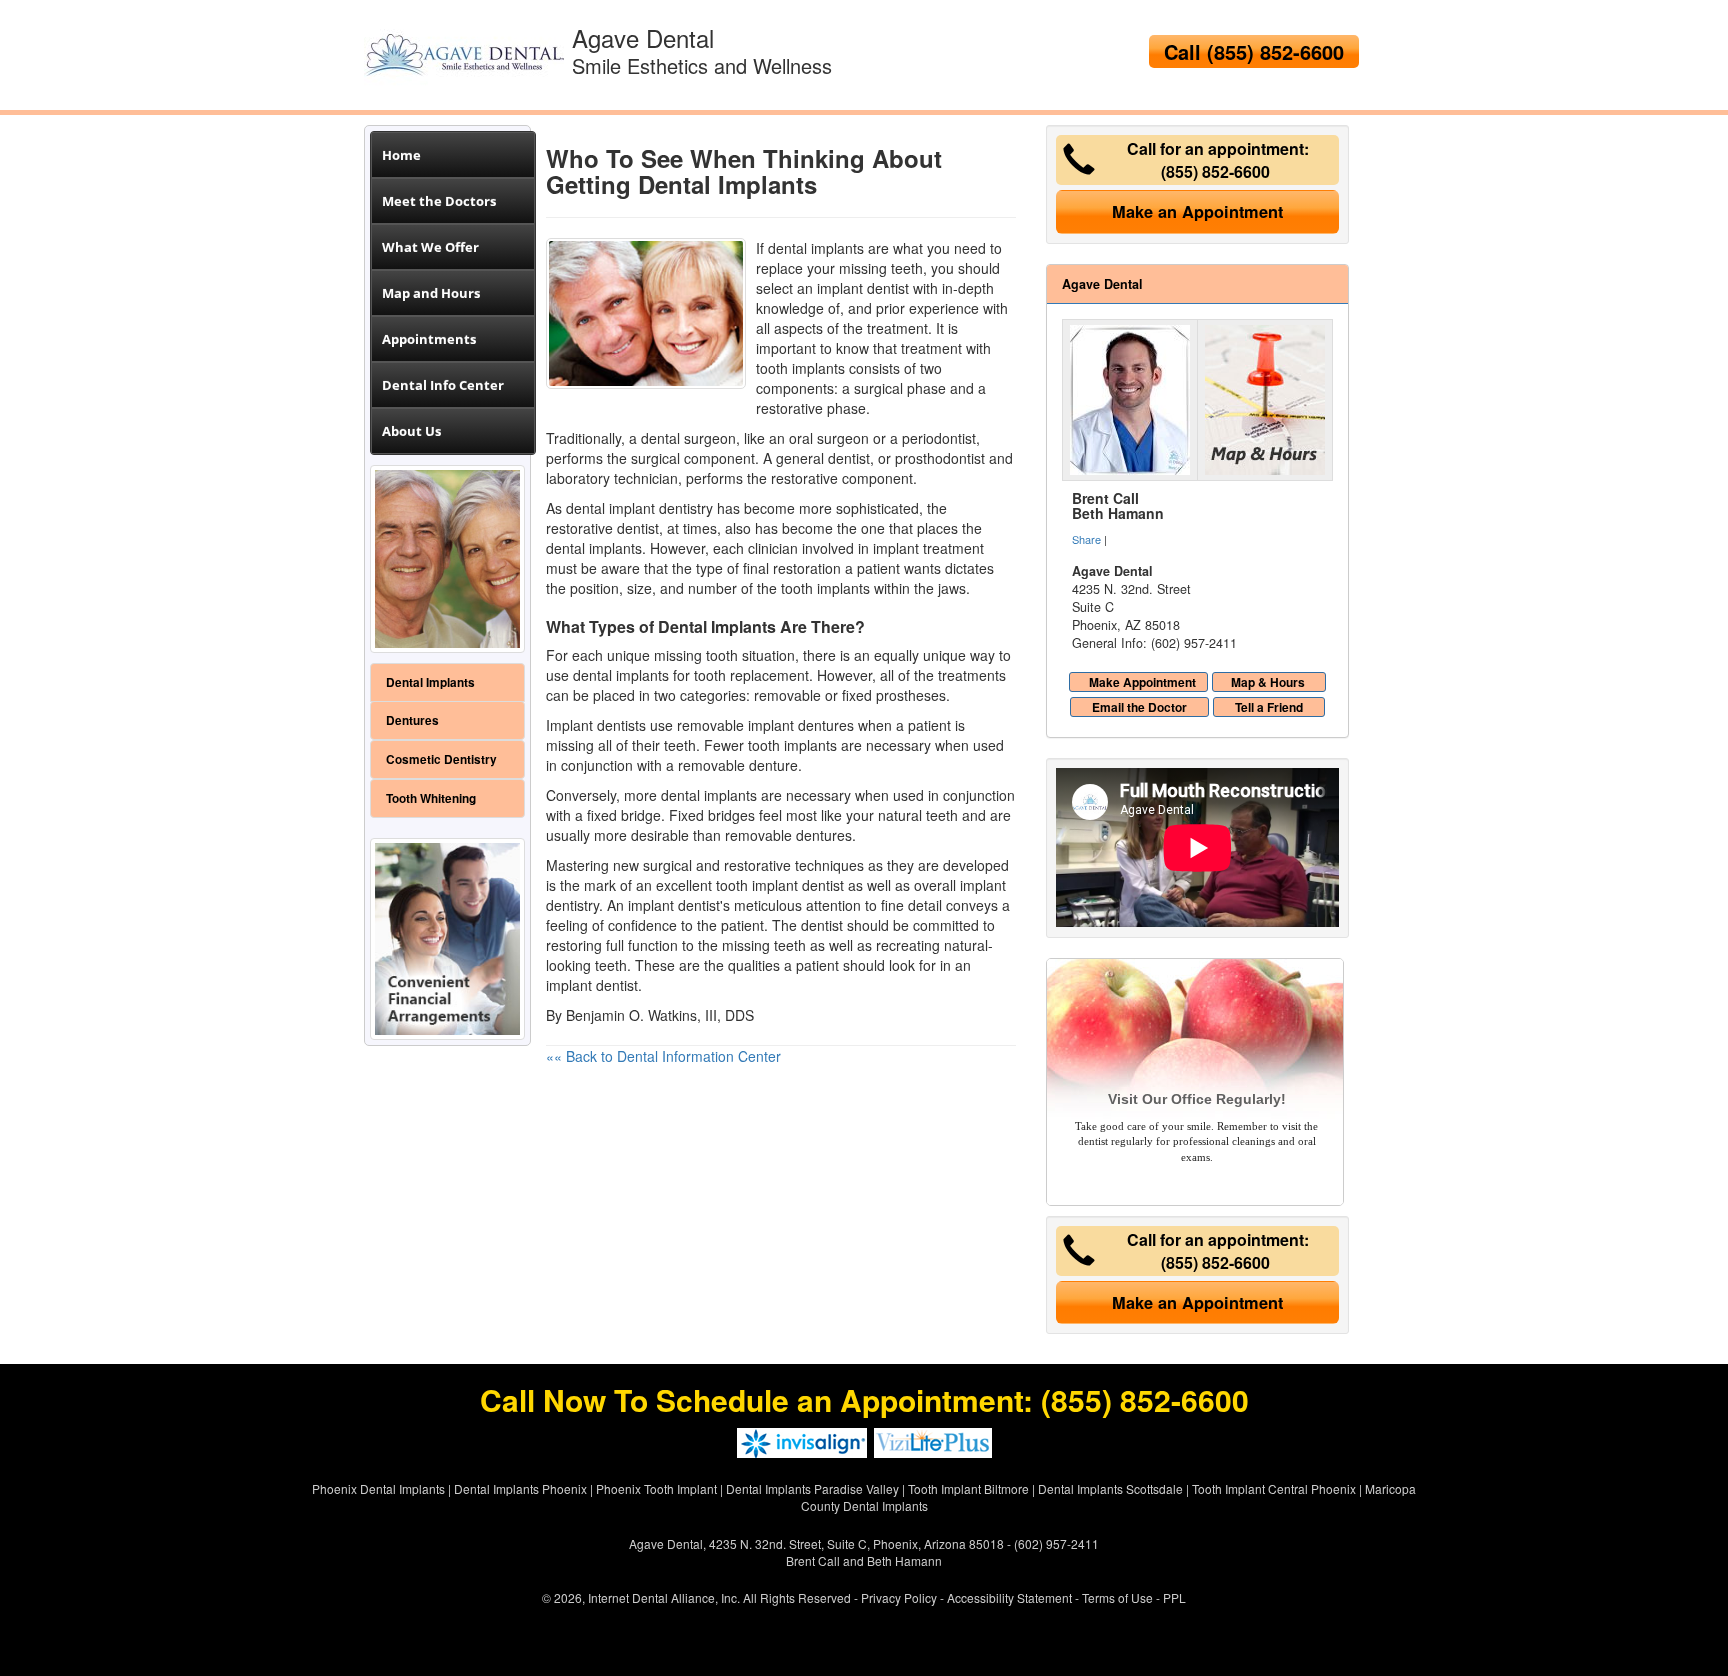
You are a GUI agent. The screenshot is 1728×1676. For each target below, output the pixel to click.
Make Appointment (1142, 682)
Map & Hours (1268, 682)
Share (1086, 539)
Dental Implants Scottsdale (1110, 1488)
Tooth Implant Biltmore (968, 1488)
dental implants (621, 675)
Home (401, 155)
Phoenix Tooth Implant (656, 1488)
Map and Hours (431, 293)
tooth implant (757, 885)
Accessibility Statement (1009, 1597)
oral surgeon (829, 438)
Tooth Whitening (431, 798)
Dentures (412, 720)
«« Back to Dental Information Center (663, 1056)
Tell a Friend (1269, 707)
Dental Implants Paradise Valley (812, 1488)
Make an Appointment (1197, 211)
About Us (411, 431)
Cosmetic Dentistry (441, 759)
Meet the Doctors (439, 201)
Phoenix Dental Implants (378, 1488)
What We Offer (430, 247)
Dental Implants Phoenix (520, 1488)
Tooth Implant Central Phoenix (1274, 1488)
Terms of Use (1117, 1597)
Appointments (429, 339)
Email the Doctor (1139, 707)
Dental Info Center (443, 385)
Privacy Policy (899, 1597)
